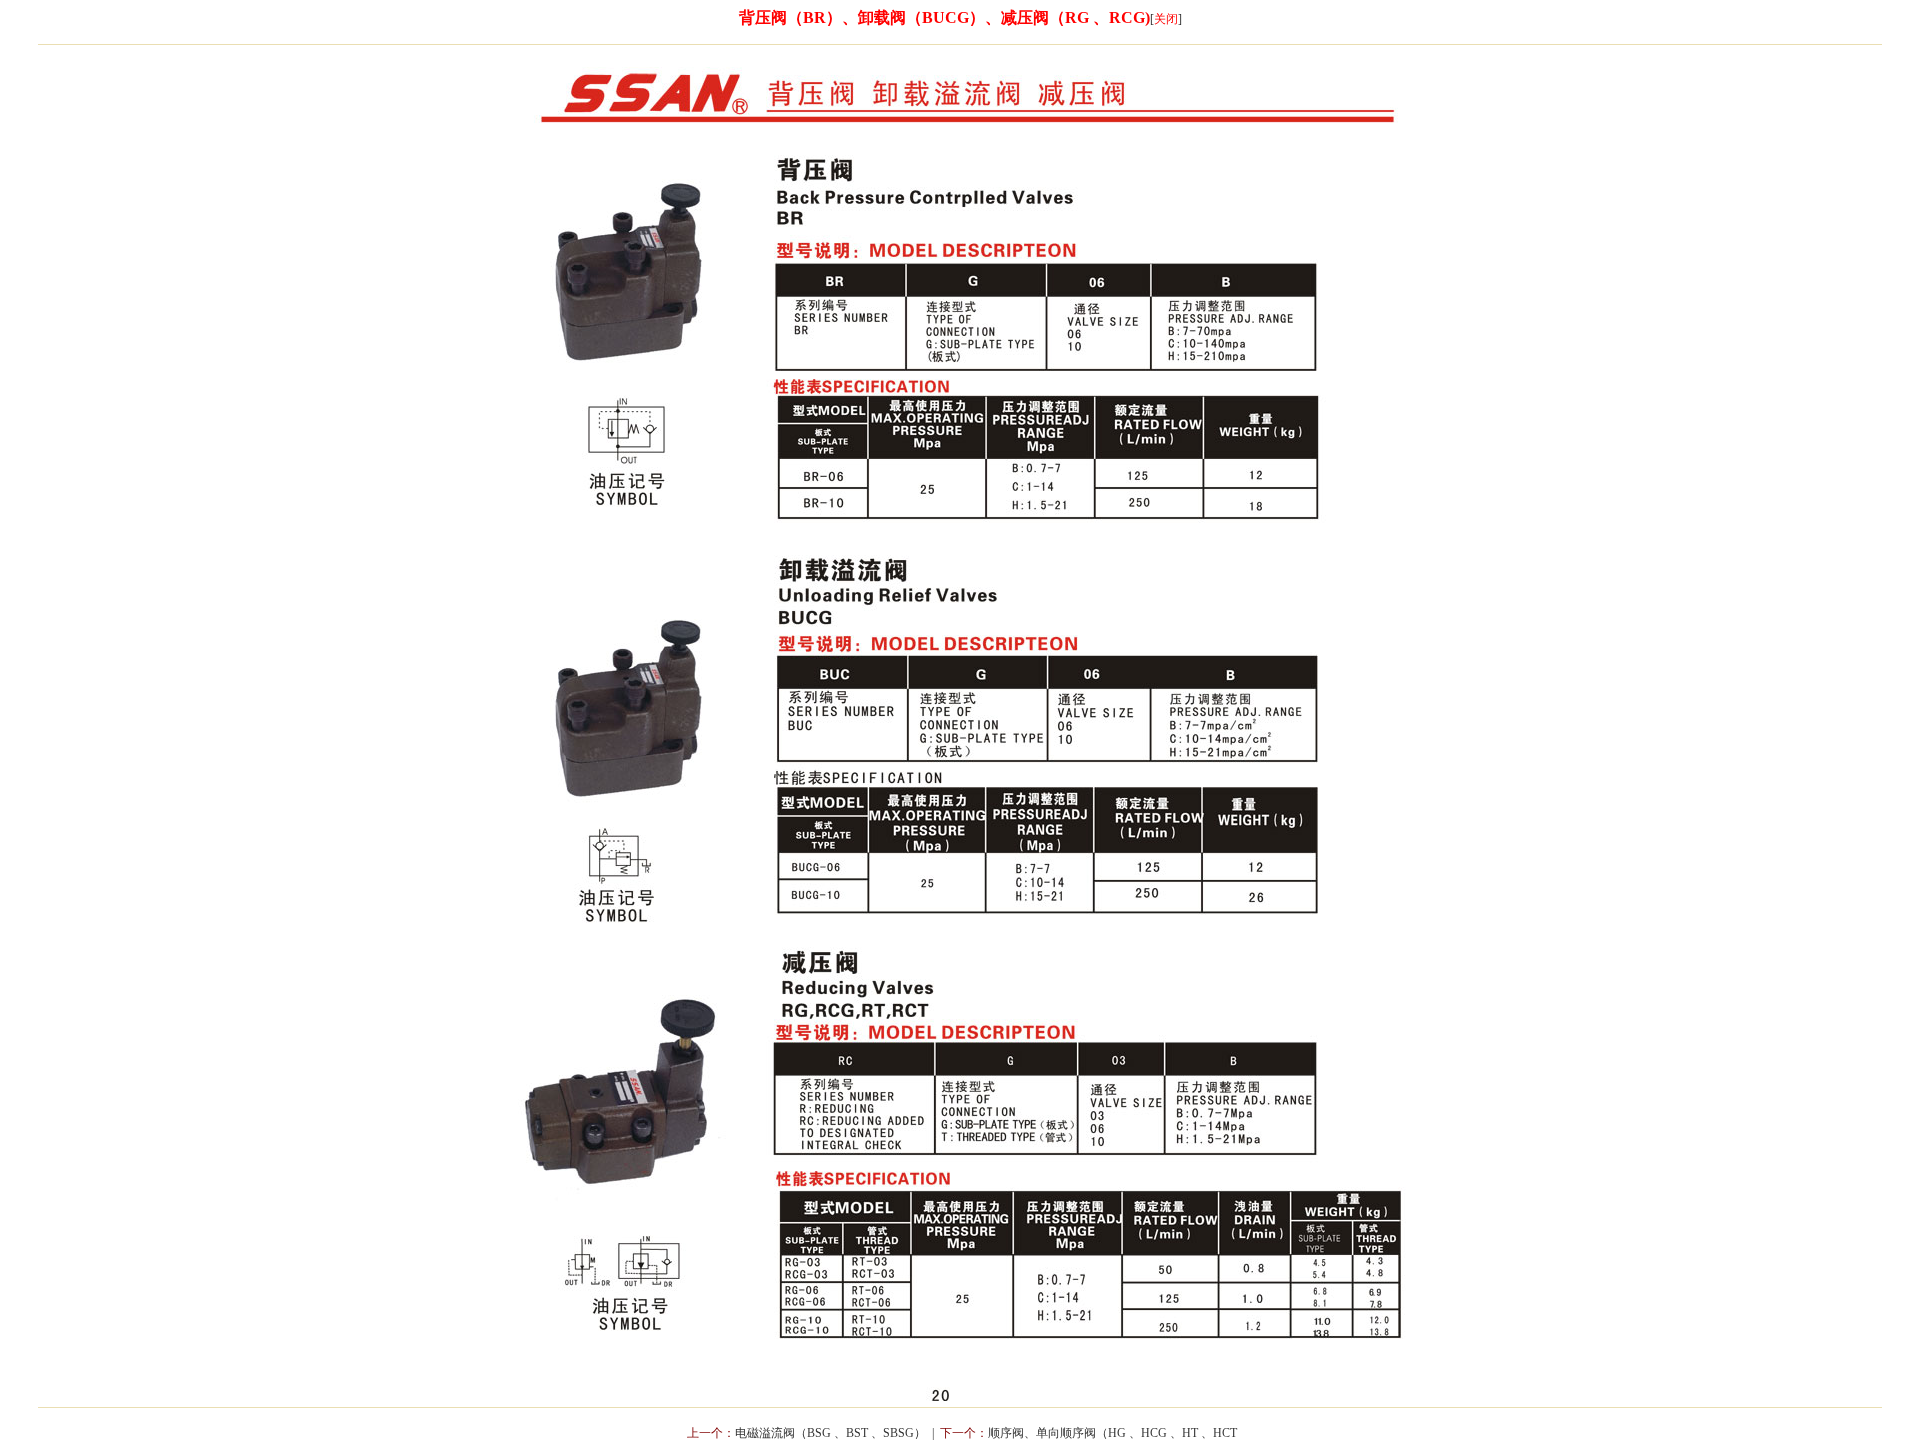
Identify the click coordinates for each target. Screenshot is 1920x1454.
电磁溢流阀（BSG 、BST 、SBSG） (830, 1433)
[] (1166, 19)
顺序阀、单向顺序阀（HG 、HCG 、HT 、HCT (1112, 1433)
